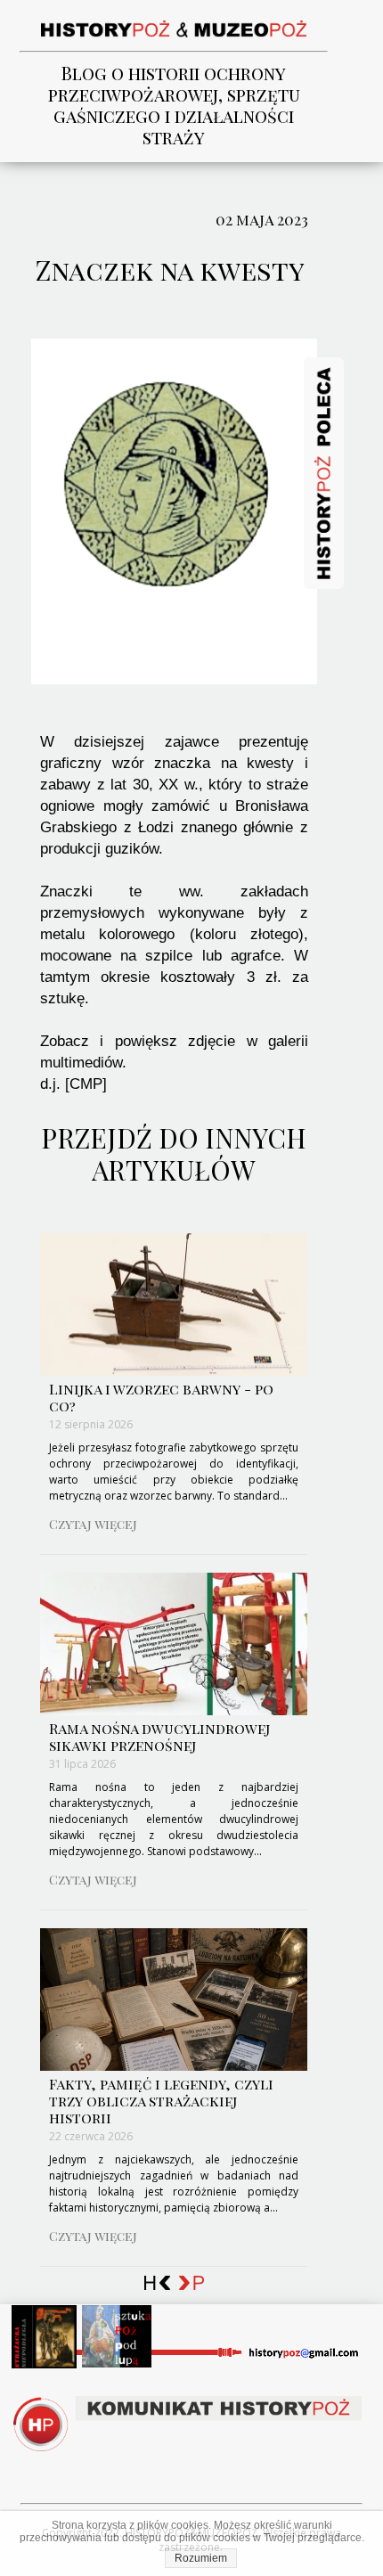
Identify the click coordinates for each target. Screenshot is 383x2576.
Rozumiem (201, 2558)
